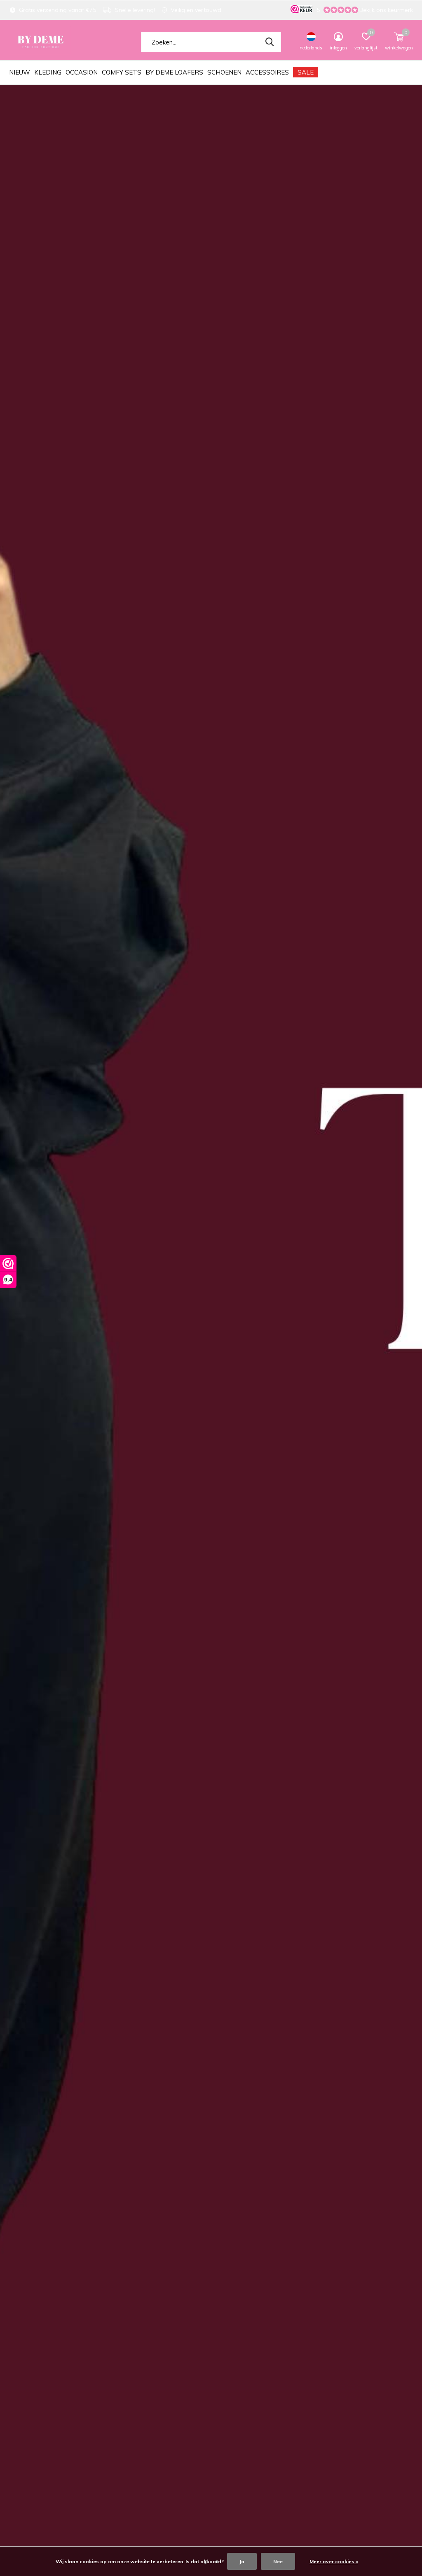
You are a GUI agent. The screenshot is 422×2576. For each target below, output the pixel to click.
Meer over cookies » (334, 2561)
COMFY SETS (122, 72)
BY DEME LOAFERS (174, 72)
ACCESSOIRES (267, 72)
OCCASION (82, 72)
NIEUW (20, 72)
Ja (242, 2561)
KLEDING (48, 72)
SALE (306, 72)
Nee (278, 2561)
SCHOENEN (224, 72)
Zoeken (270, 42)
